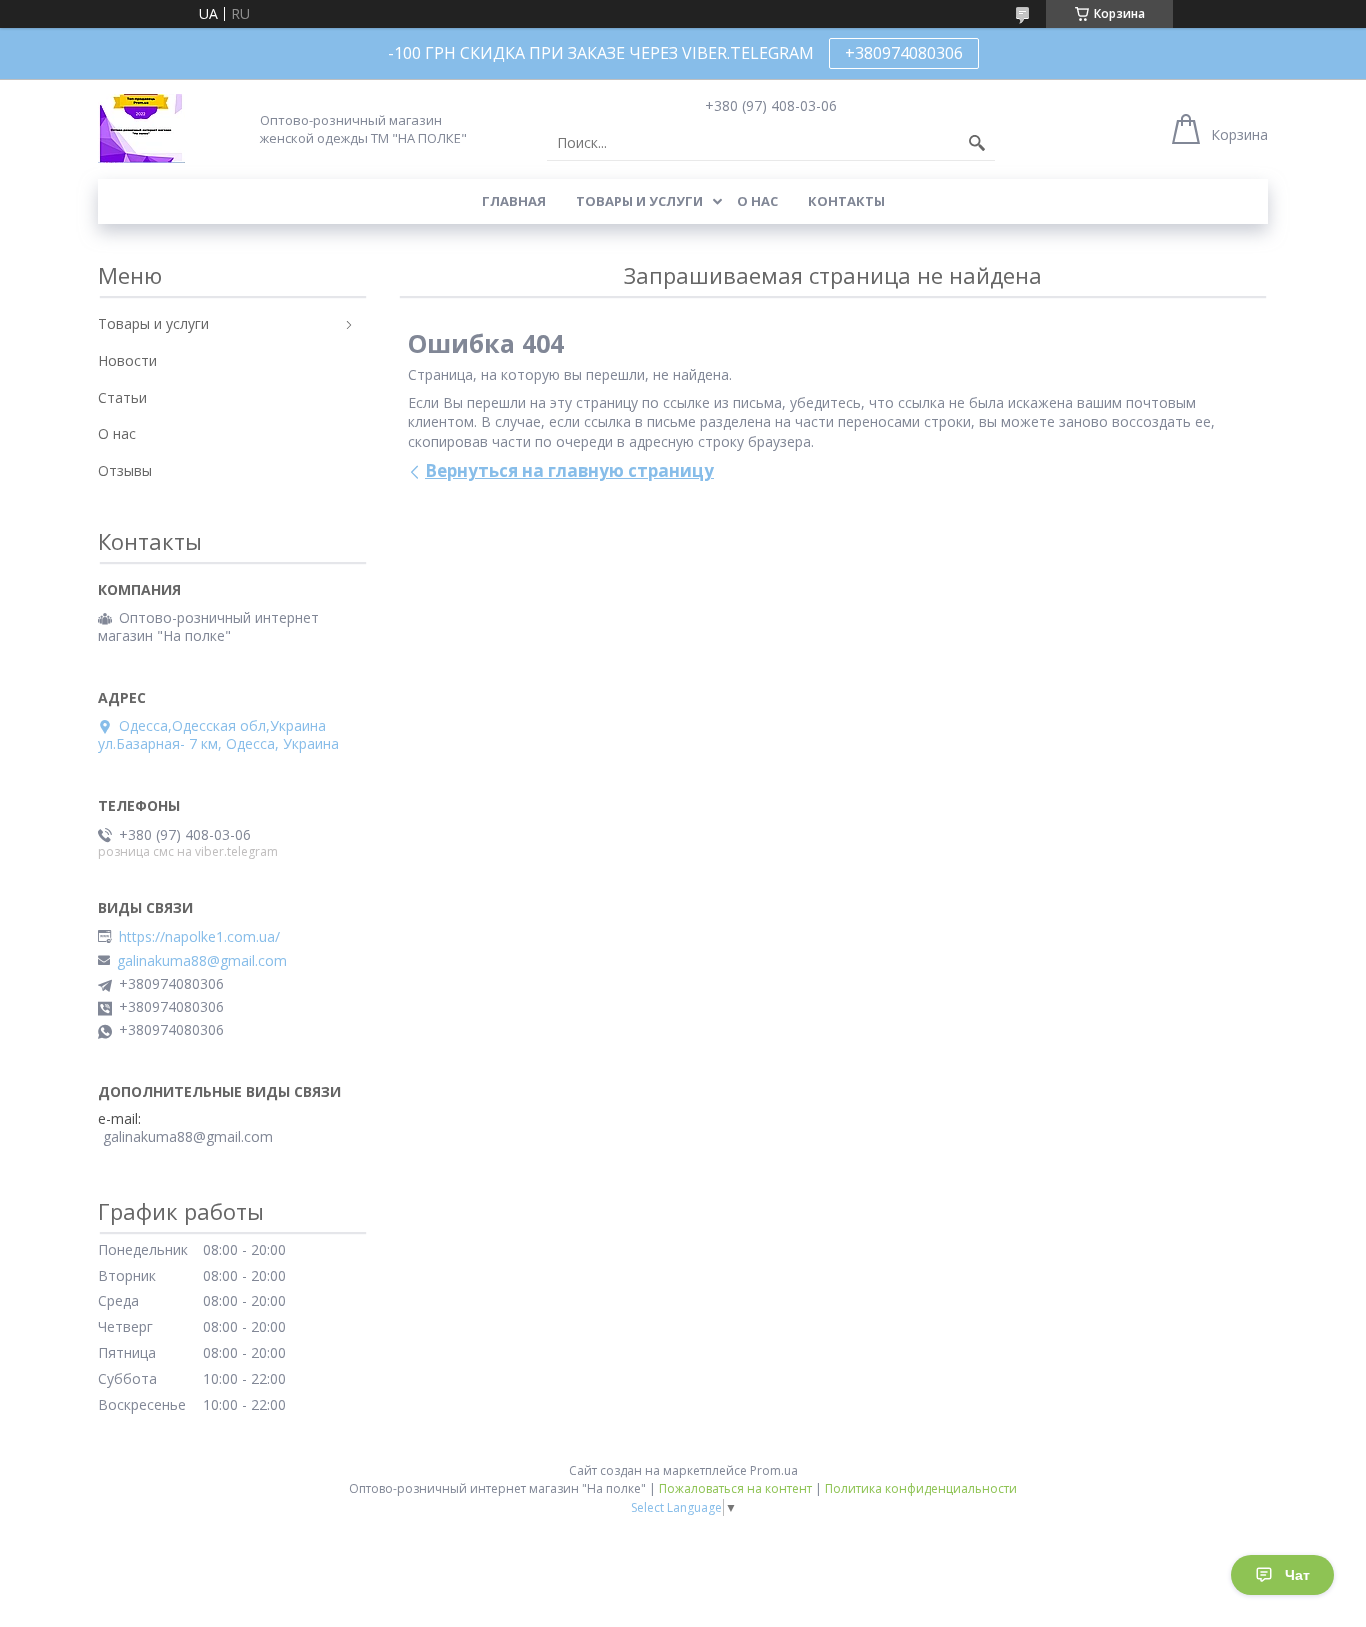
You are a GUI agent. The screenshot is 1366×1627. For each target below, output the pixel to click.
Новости (127, 360)
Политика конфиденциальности (921, 1488)
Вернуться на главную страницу (569, 470)
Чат (1297, 1575)
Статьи (122, 397)
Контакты (846, 201)
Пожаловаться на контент (735, 1488)
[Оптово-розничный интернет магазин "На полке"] (141, 128)
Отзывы (125, 470)
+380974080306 (904, 53)
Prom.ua (774, 1470)
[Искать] (977, 143)
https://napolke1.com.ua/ (199, 937)
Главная (514, 201)
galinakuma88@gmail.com (202, 961)
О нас (757, 201)
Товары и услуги (639, 201)
